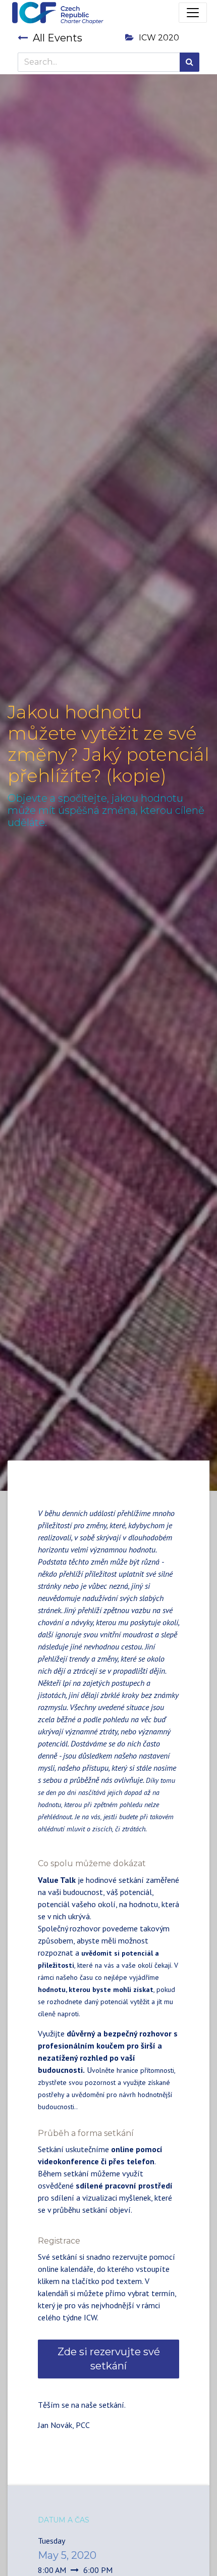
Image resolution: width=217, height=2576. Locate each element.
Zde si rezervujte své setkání (109, 2359)
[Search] (189, 62)
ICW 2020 (159, 38)
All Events (58, 38)
